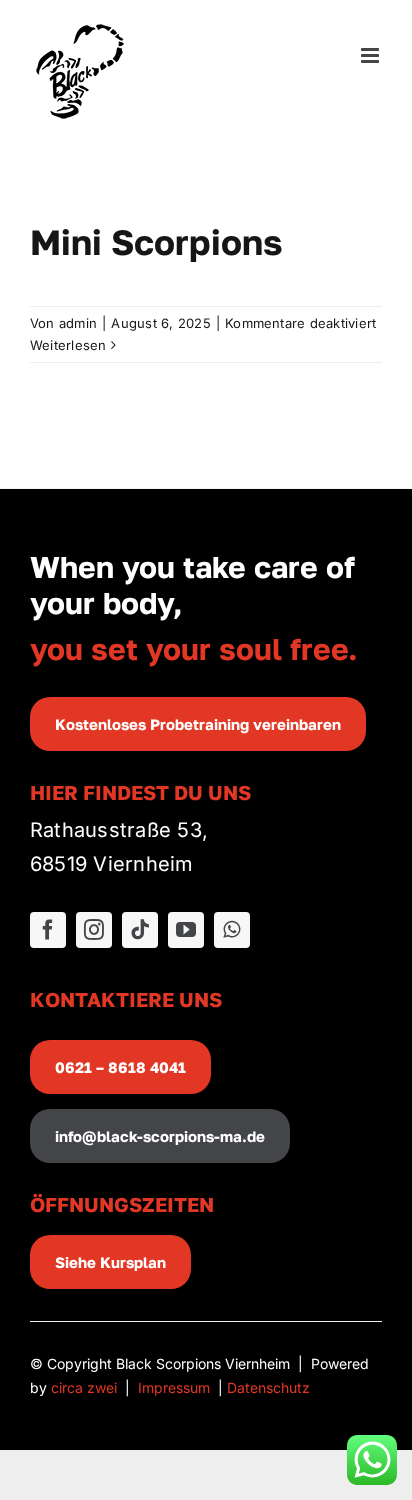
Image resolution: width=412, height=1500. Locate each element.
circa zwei (84, 1387)
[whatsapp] (232, 930)
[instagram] (94, 930)
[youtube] (186, 930)
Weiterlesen (68, 345)
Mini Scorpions (156, 242)
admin (78, 323)
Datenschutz (268, 1387)
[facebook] (48, 930)
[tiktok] (140, 930)
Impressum (174, 1387)
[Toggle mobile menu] (371, 55)
